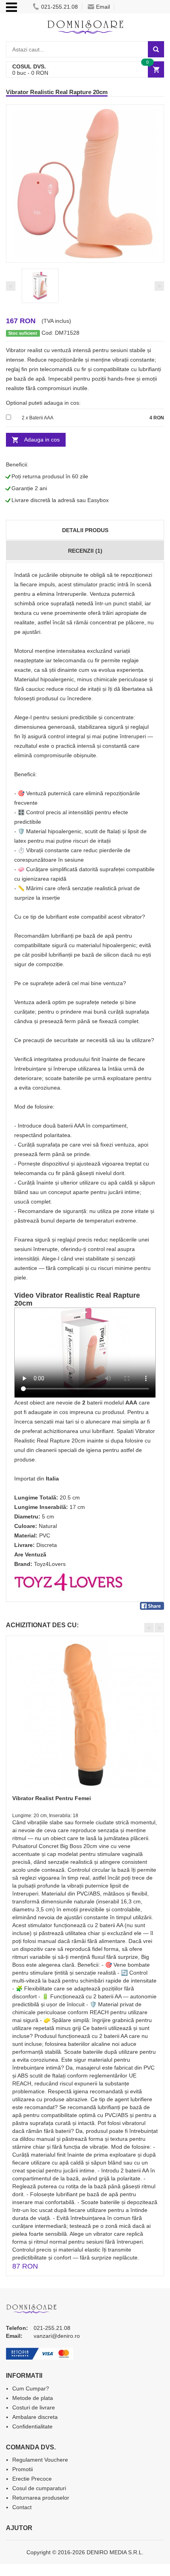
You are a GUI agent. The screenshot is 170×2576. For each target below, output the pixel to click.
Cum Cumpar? (31, 2388)
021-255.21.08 (59, 7)
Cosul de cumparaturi (39, 2488)
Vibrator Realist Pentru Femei (52, 1798)
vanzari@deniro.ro (57, 2336)
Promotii (23, 2469)
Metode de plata (33, 2398)
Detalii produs (85, 530)
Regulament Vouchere (40, 2460)
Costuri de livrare (34, 2407)
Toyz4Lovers (50, 1564)
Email (103, 7)
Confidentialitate (32, 2426)
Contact (22, 2507)
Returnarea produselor (41, 2498)
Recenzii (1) (85, 551)
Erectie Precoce (32, 2479)
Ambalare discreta (35, 2417)
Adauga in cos (42, 440)
